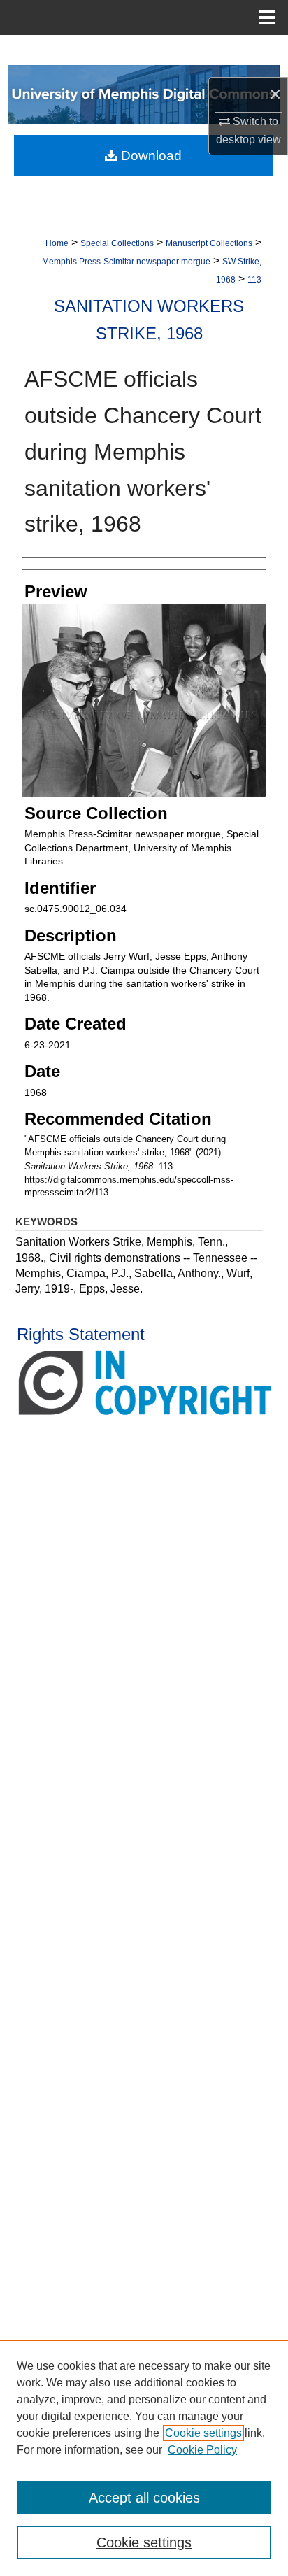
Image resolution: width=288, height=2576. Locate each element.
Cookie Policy (202, 2450)
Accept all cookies (144, 2498)
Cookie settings (203, 2433)
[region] (144, 2458)
